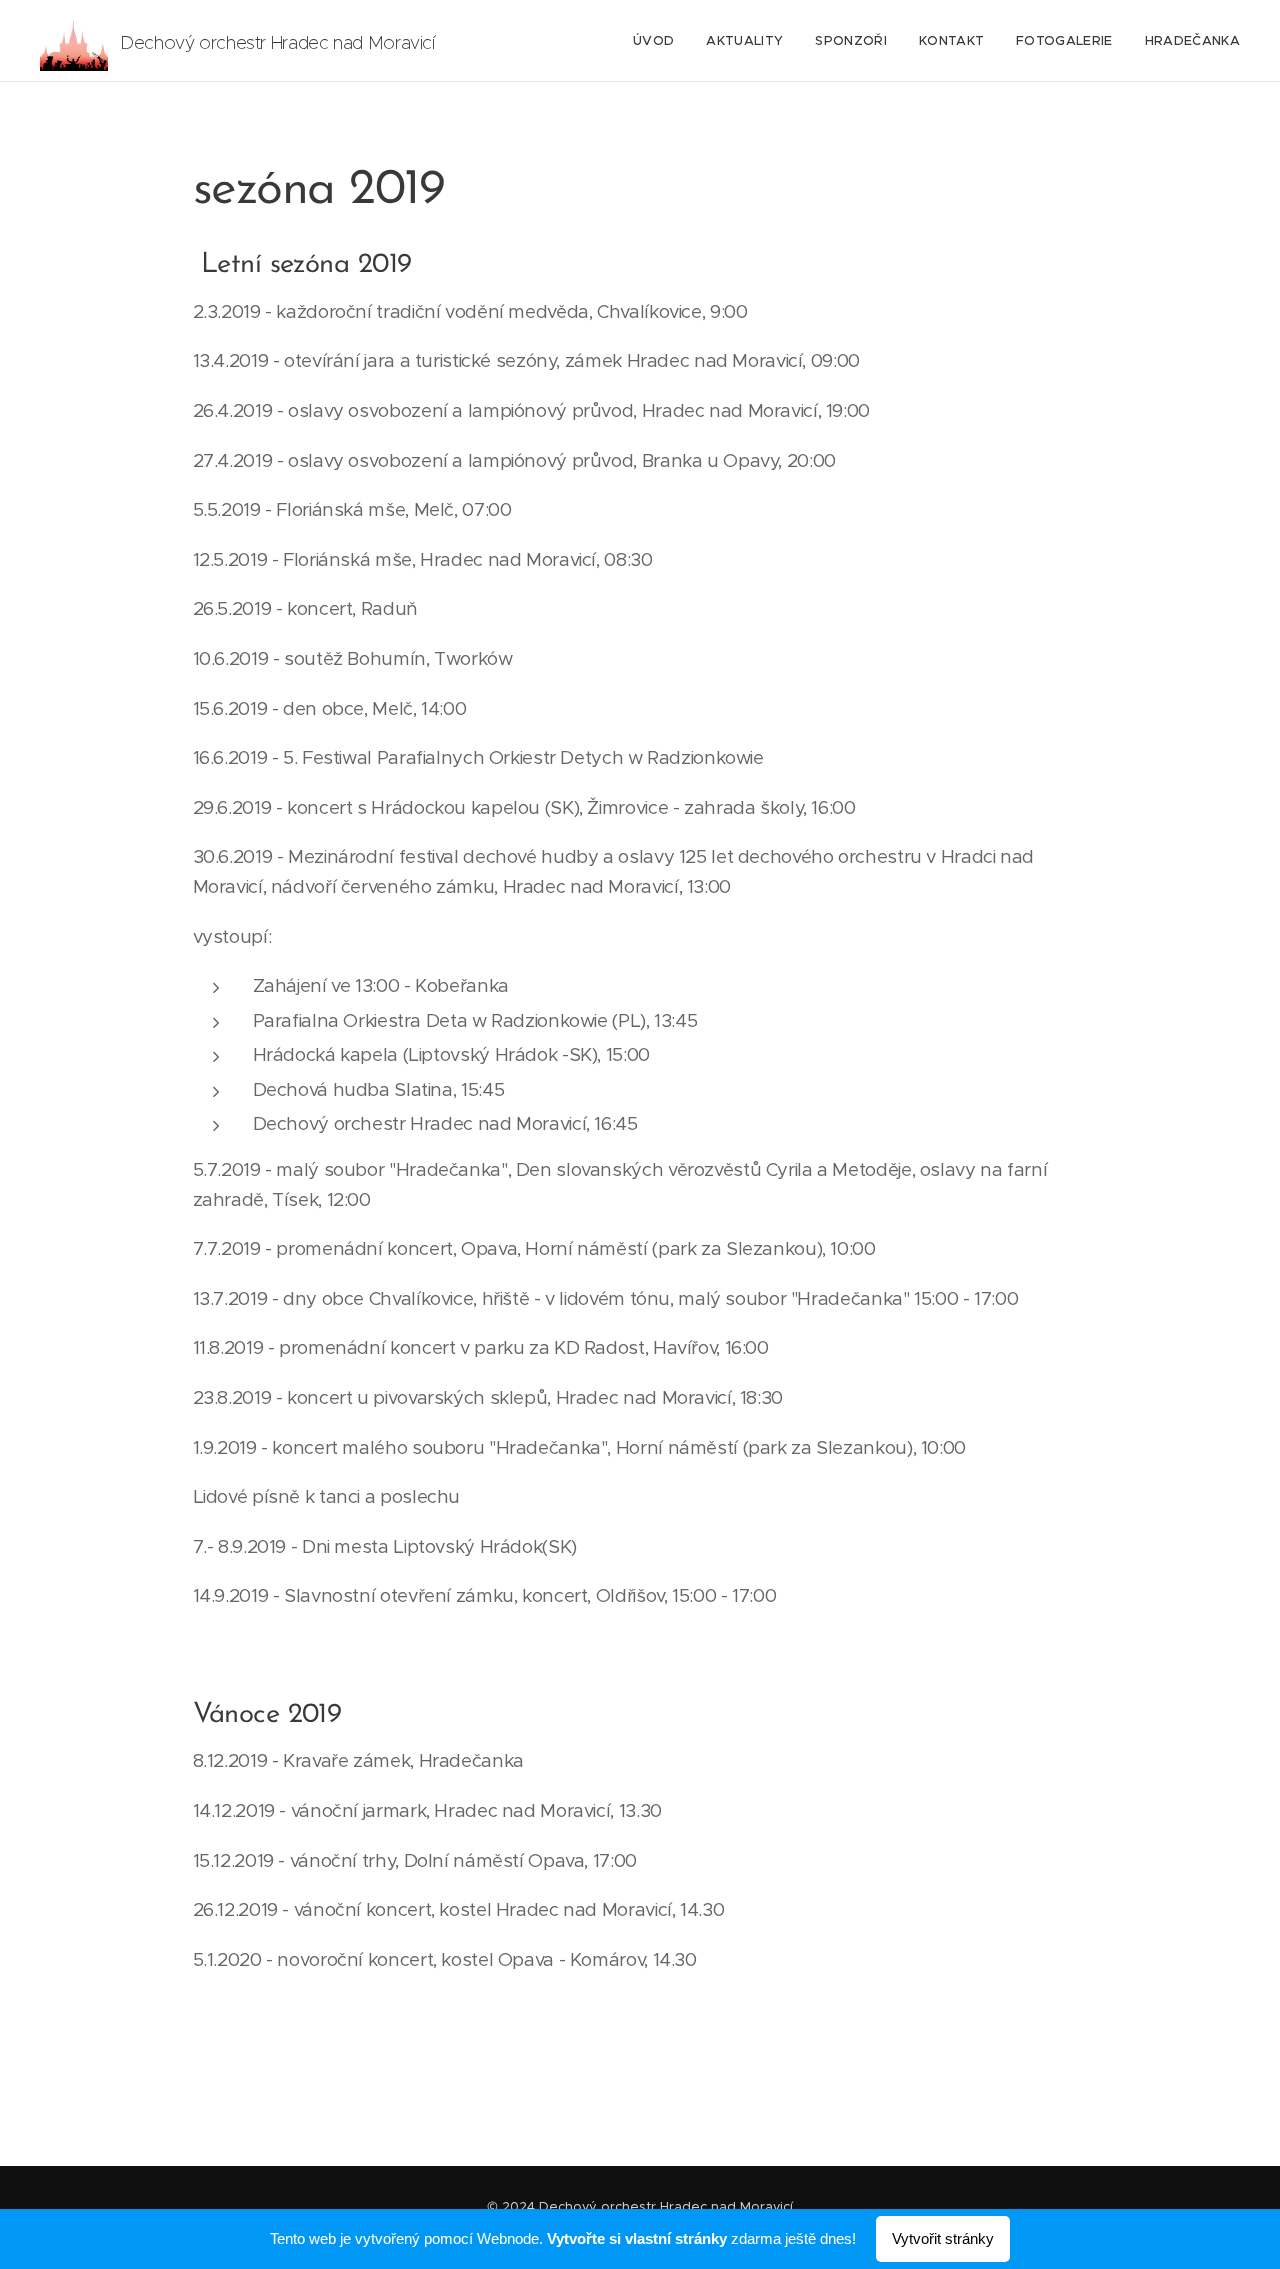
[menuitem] (659, 41)
